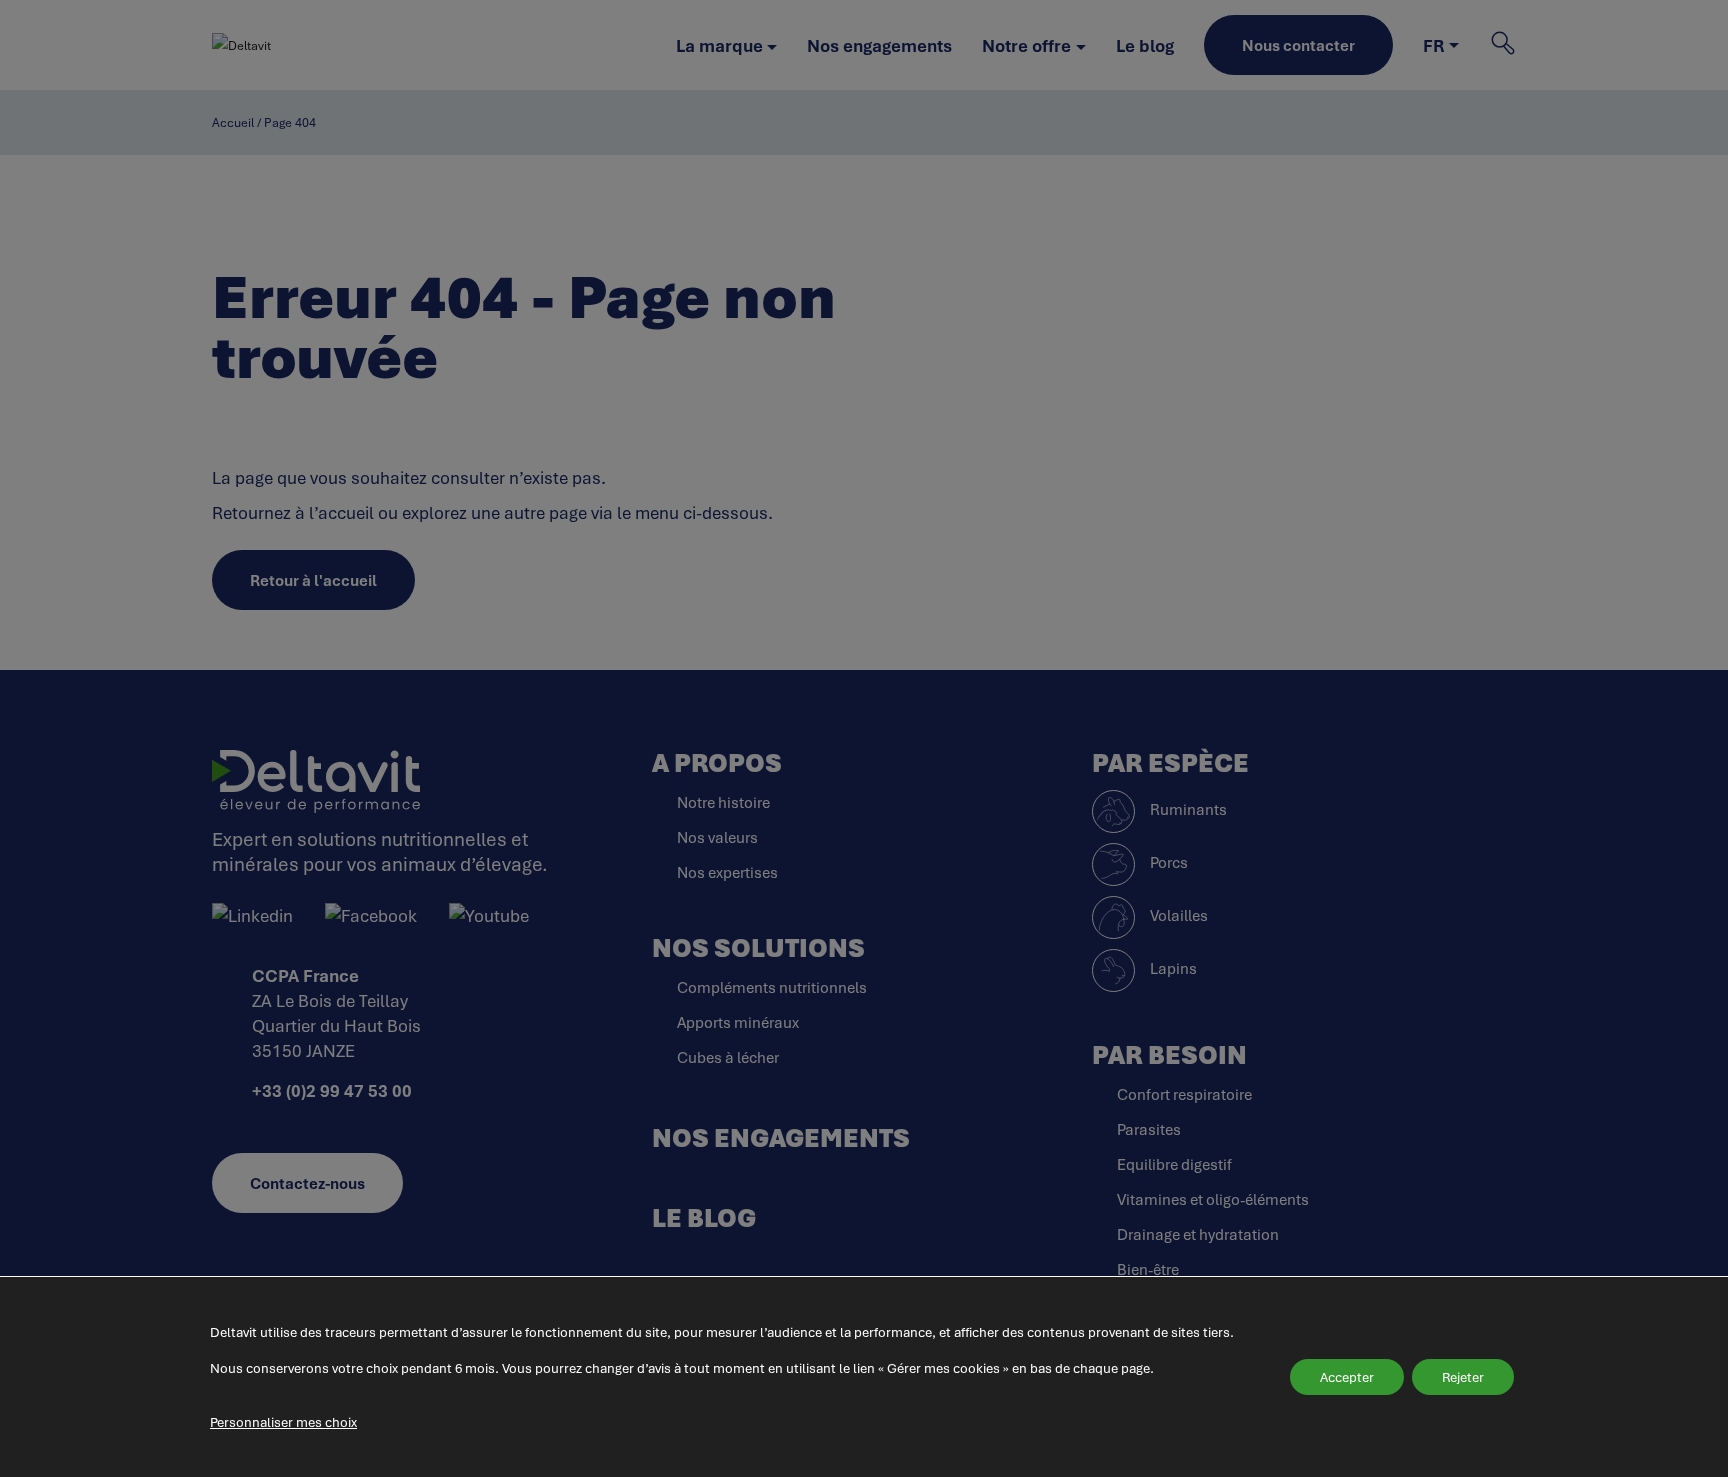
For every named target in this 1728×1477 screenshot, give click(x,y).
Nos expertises (727, 872)
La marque (719, 45)
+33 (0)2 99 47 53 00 (332, 1090)
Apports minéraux (738, 1022)
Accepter (1347, 1377)
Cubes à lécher (728, 1057)
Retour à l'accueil (313, 580)
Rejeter (1463, 1377)
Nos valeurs (717, 837)
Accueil (233, 122)
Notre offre (1026, 45)
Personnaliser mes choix (283, 1422)
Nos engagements (879, 45)
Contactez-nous (307, 1183)
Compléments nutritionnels (772, 987)
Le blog (1145, 45)
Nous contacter (1298, 45)
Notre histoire (723, 802)
